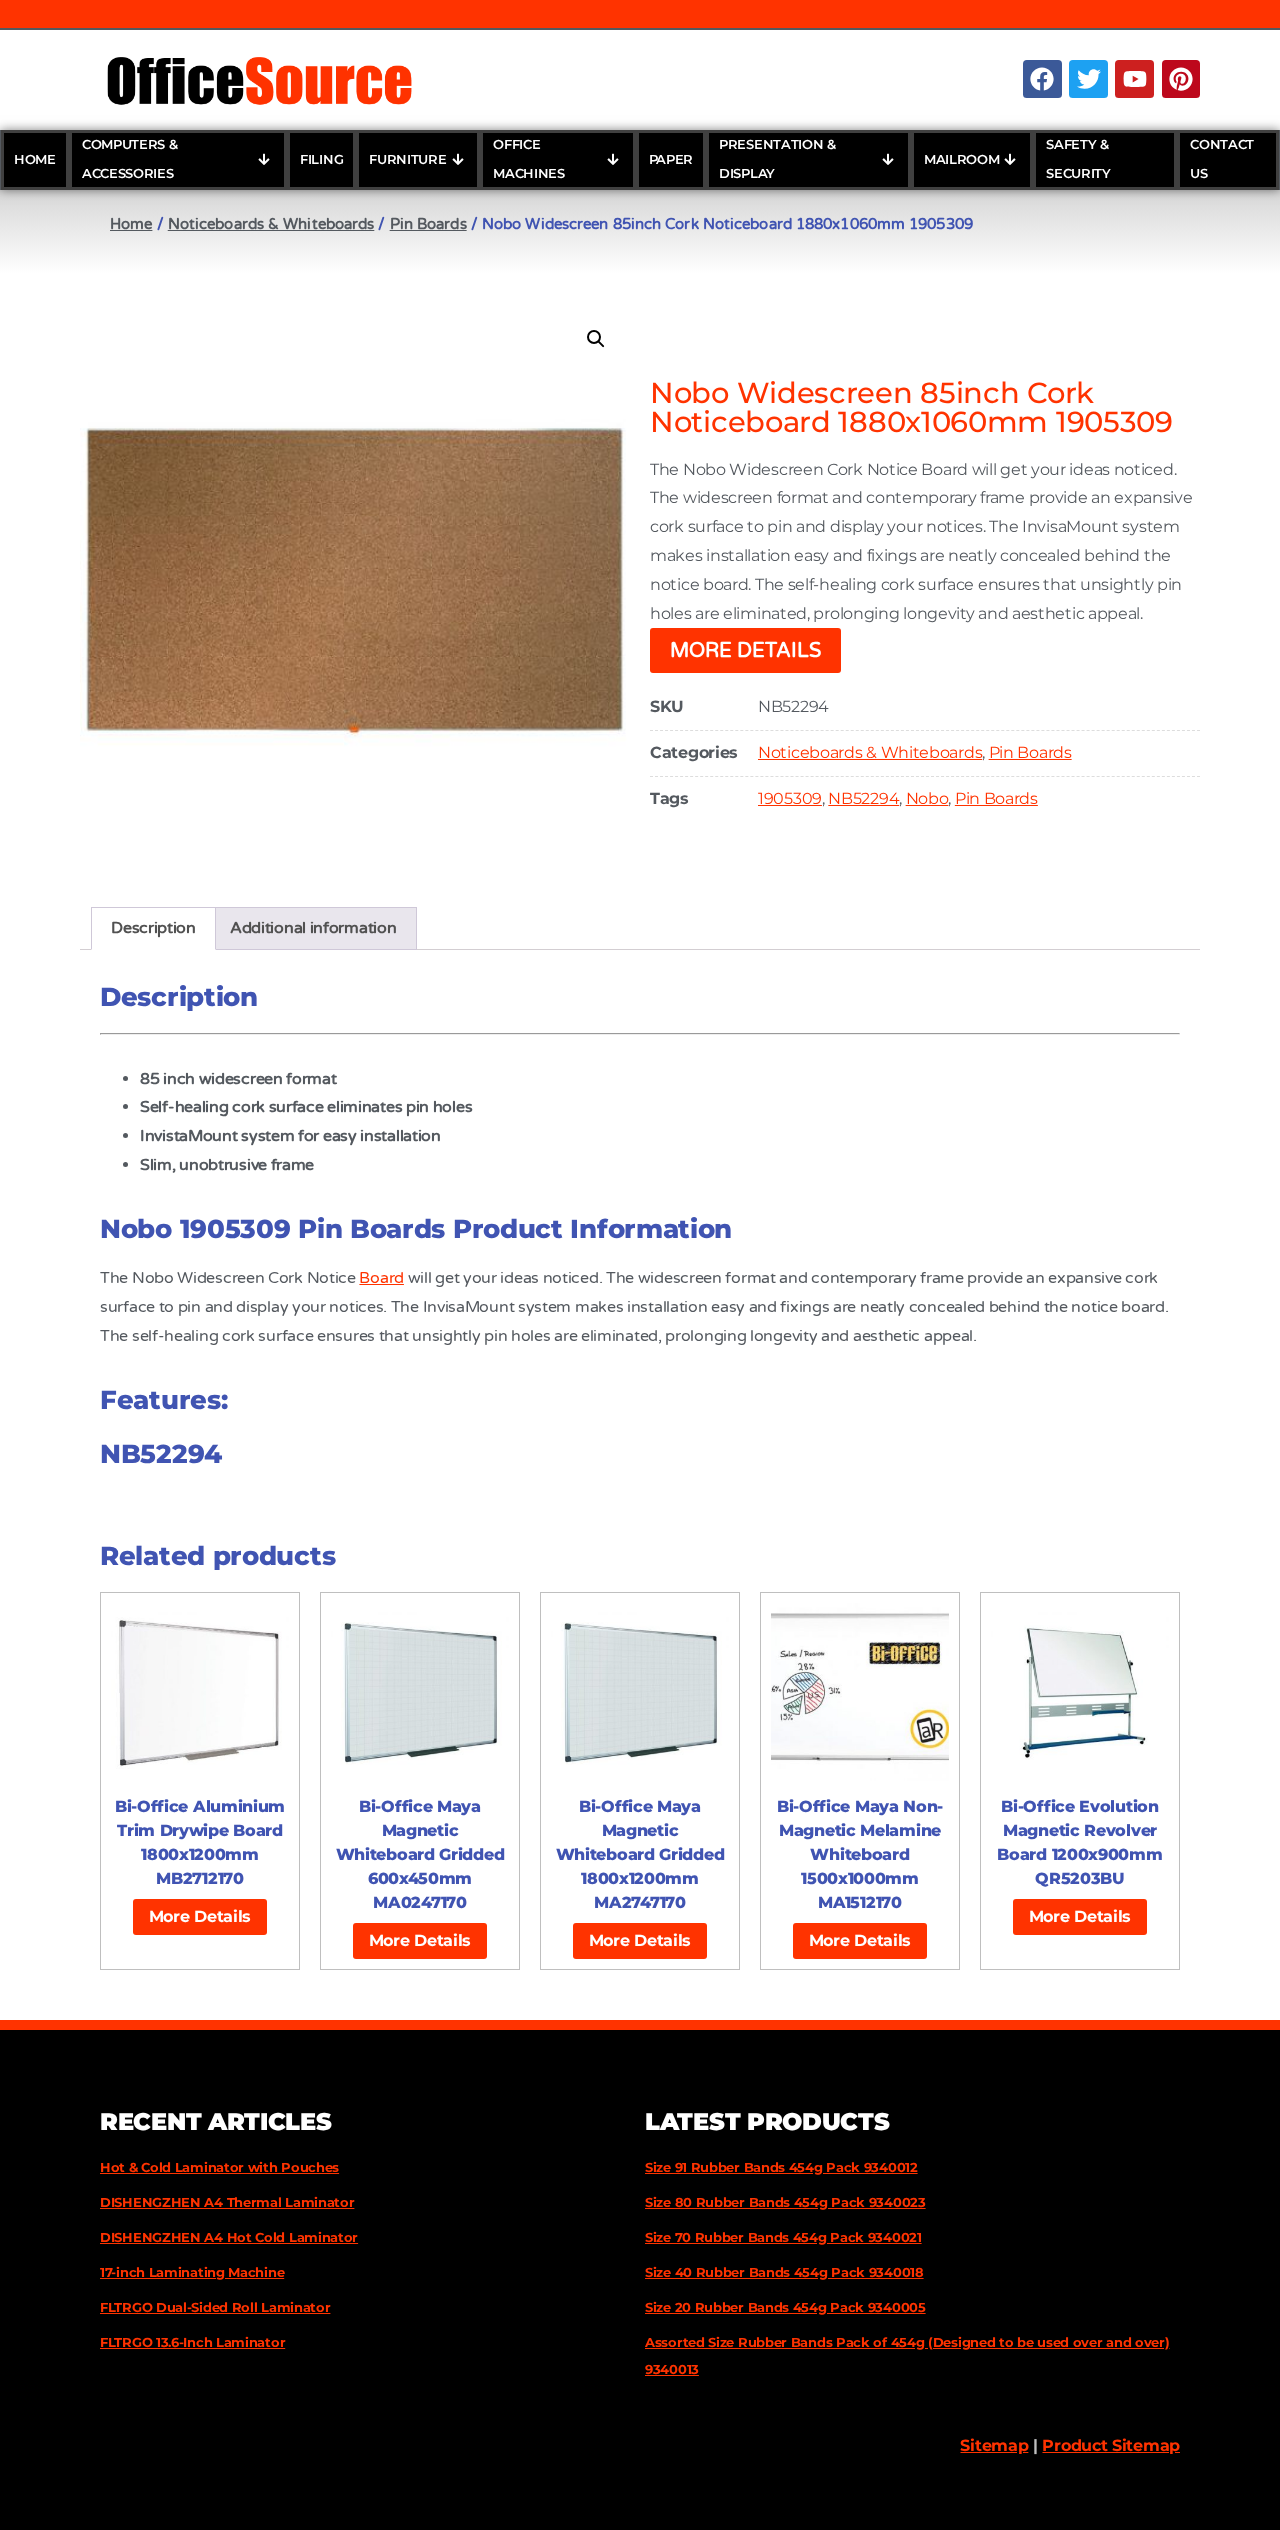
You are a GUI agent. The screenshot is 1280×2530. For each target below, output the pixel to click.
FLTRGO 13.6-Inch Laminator (192, 2342)
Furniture (407, 159)
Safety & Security (1078, 159)
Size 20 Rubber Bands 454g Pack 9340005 (785, 2307)
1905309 (790, 798)
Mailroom (962, 159)
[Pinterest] (1181, 79)
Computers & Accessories (130, 159)
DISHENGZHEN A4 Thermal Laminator (227, 2202)
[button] (596, 339)
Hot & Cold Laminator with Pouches (219, 2167)
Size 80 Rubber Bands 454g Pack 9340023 (785, 2202)
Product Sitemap (1111, 2445)
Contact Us (1222, 159)
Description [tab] (153, 928)
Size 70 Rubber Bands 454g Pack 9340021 (783, 2237)
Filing (321, 159)
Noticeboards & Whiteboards (271, 224)
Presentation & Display (777, 159)
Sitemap (994, 2445)
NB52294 (863, 798)
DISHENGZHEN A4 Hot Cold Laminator (229, 2237)
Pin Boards (428, 224)
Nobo (927, 798)
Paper (671, 159)
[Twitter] (1088, 79)
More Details (745, 651)
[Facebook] (1042, 79)
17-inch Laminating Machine (192, 2272)
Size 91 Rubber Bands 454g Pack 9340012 (781, 2167)
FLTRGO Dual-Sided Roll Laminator (215, 2307)
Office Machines (529, 159)
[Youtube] (1134, 79)
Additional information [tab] (313, 928)
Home (35, 159)
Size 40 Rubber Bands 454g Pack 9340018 (784, 2272)
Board (381, 1278)
